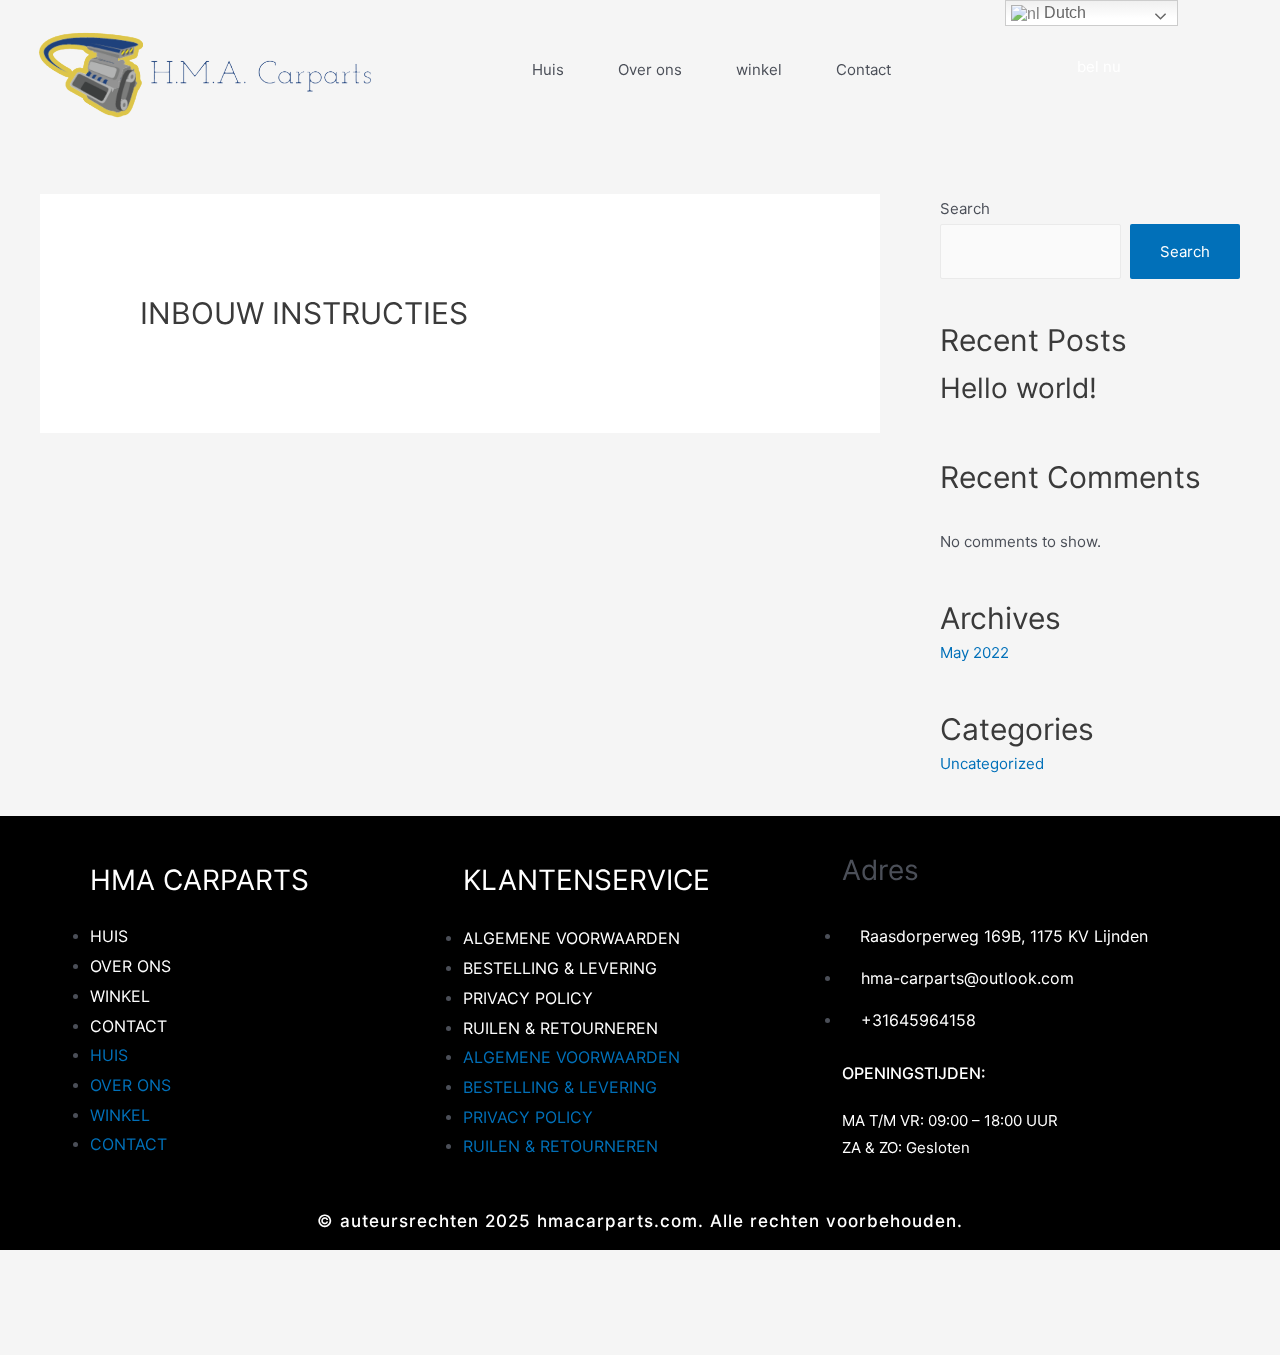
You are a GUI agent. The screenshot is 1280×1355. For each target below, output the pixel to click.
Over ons (650, 69)
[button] (1090, 67)
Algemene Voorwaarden (571, 938)
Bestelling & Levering (560, 968)
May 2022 (974, 652)
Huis (548, 69)
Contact (863, 69)
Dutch (1063, 12)
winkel (759, 69)
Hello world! (1018, 388)
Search (965, 208)
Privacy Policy (528, 998)
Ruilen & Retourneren (560, 1028)
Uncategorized (992, 763)
